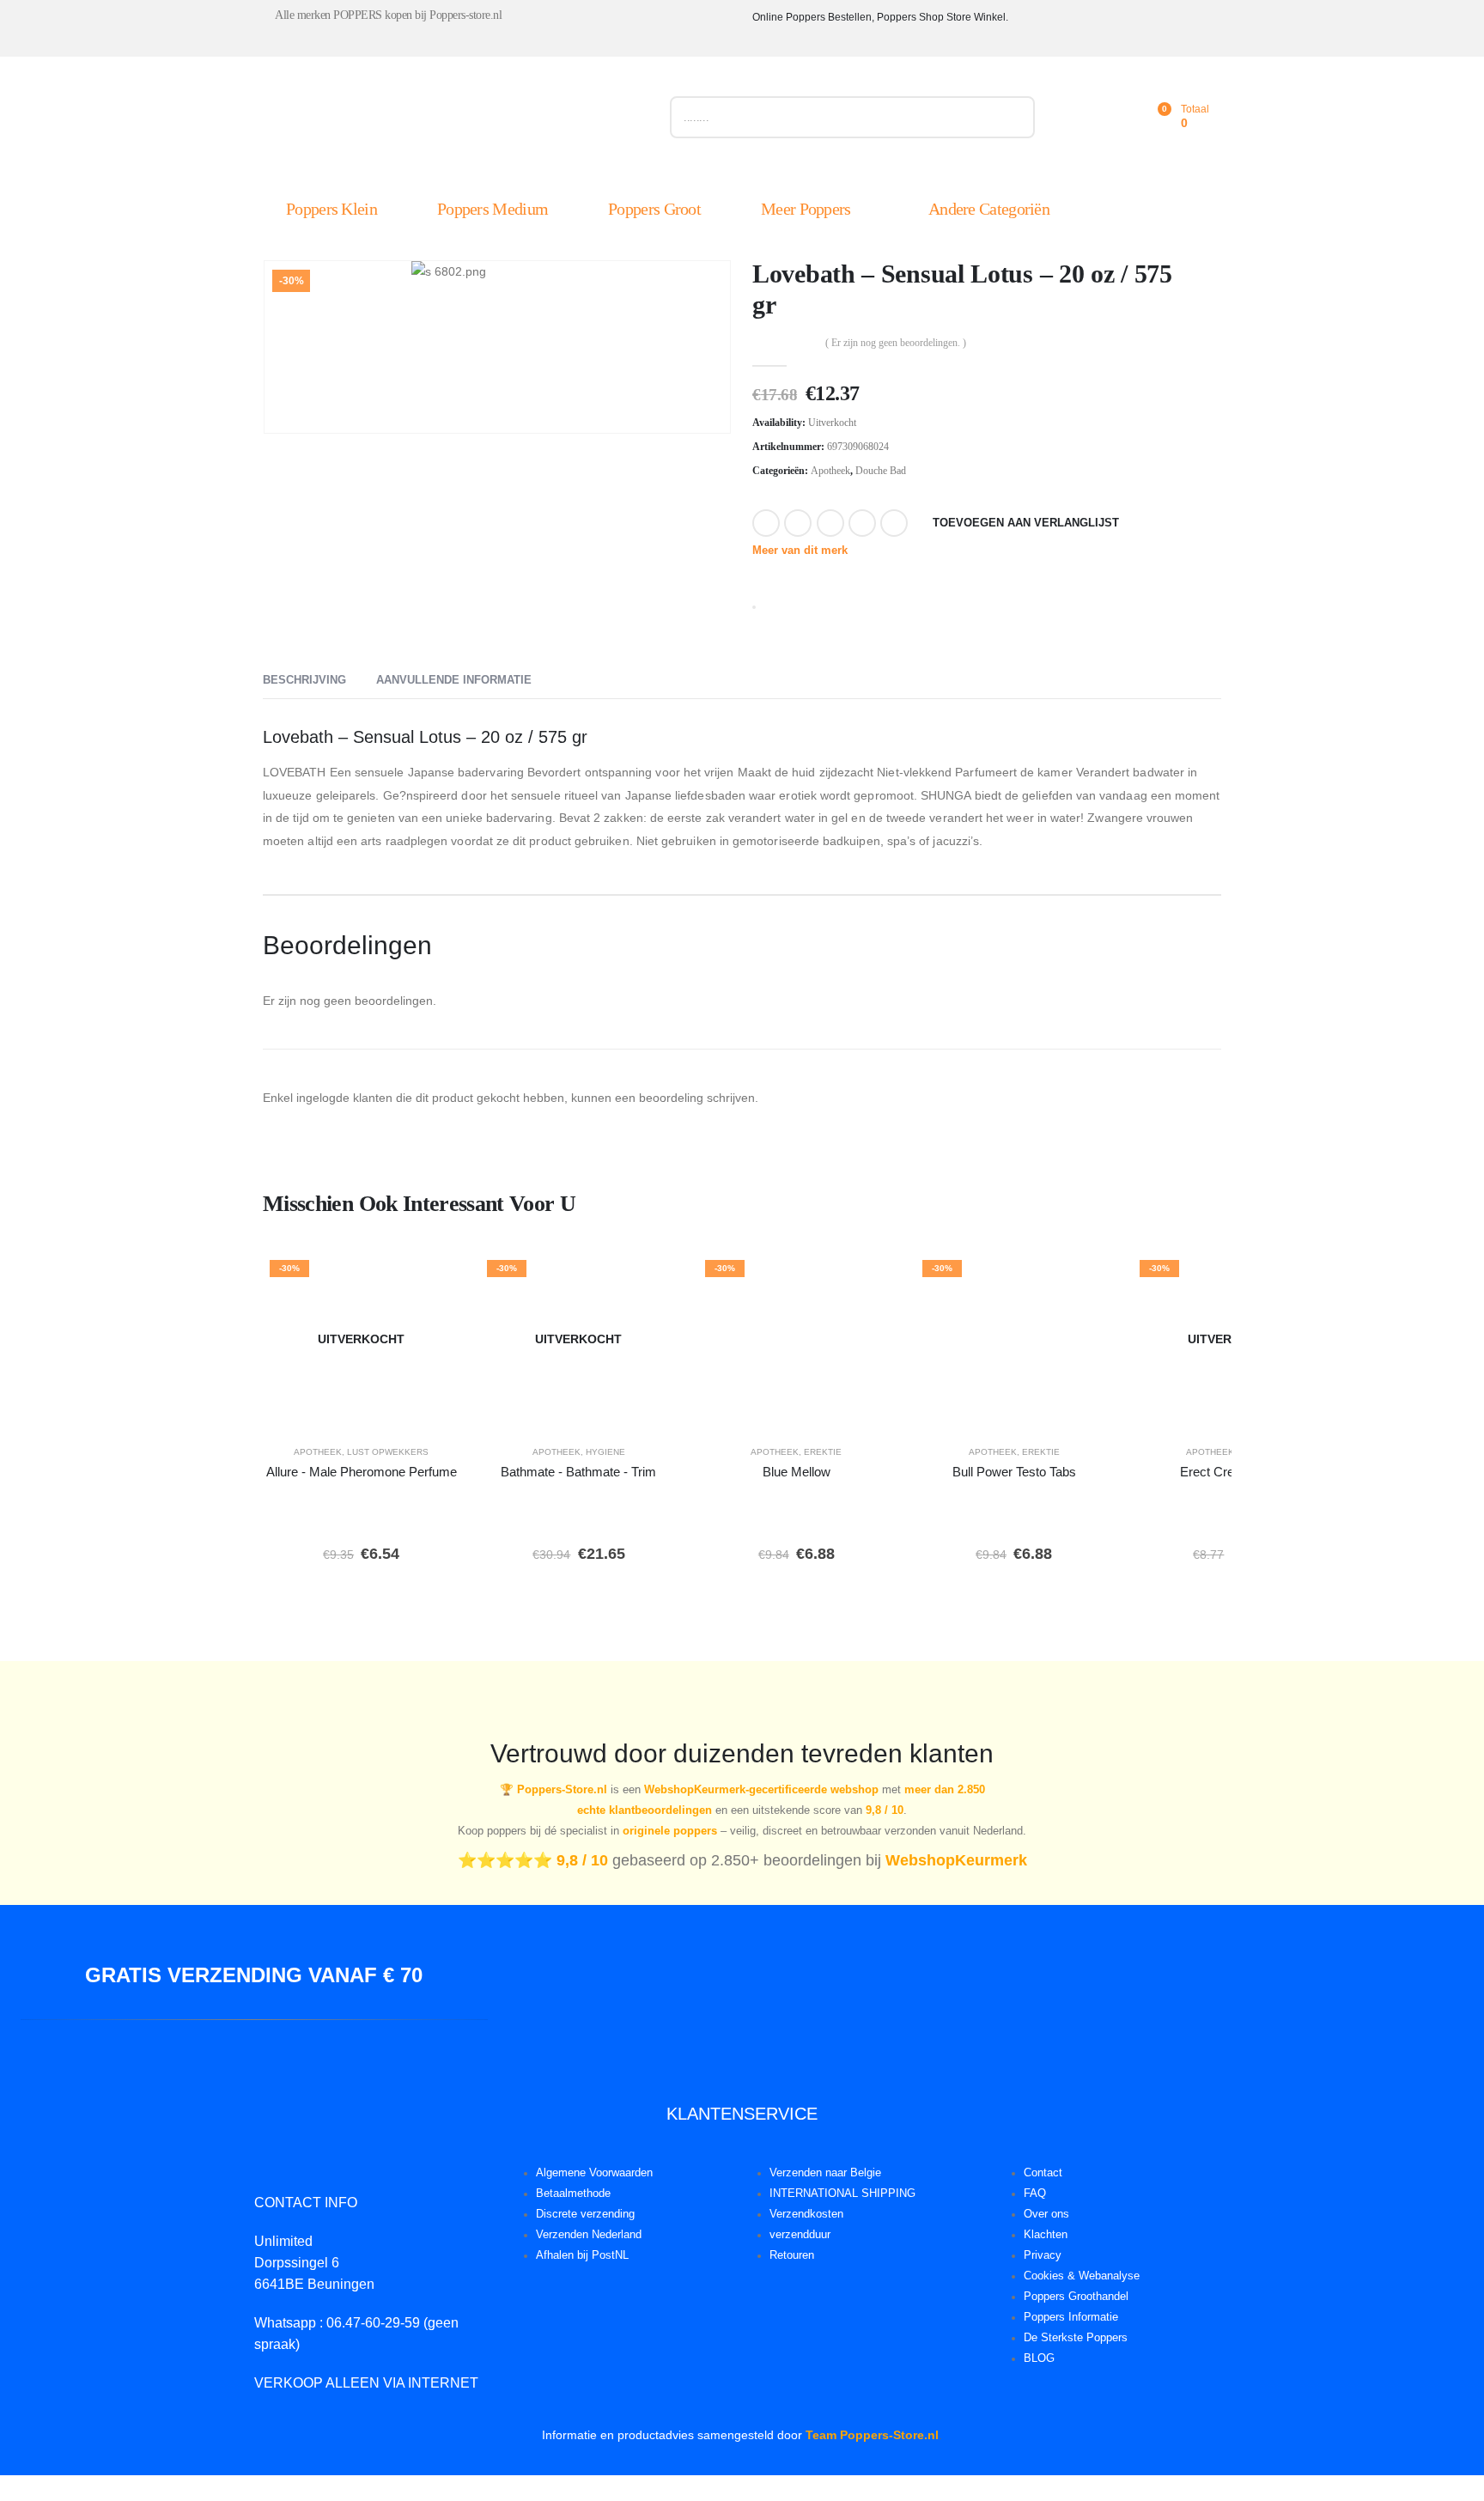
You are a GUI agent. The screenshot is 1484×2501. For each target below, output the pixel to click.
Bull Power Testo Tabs (1014, 1472)
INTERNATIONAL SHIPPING (842, 2194)
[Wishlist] (1118, 117)
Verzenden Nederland (589, 2235)
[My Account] (1080, 117)
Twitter (798, 523)
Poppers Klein (331, 209)
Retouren (792, 2255)
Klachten (1046, 2235)
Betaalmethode (573, 2194)
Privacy (1043, 2255)
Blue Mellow (797, 1472)
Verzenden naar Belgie (825, 2173)
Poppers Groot (654, 209)
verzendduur (800, 2235)
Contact (1043, 2173)
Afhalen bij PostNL (582, 2255)
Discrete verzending (585, 2214)
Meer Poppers (806, 209)
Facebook (766, 523)
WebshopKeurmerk (956, 1860)
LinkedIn (830, 523)
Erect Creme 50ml (1232, 1472)
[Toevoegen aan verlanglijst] (435, 1278)
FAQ (1035, 2194)
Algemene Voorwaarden (594, 2173)
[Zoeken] (1014, 117)
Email (894, 523)
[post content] (361, 1339)
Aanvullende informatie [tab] (454, 680)
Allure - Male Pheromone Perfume (362, 1472)
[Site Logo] (456, 121)
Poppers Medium (493, 209)
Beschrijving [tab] (304, 680)
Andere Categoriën (989, 209)
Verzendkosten (806, 2214)
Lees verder (374, 1408)
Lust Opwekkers (388, 1452)
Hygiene (605, 1452)
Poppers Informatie (1071, 2317)
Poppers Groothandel (1076, 2297)
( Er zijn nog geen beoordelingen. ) (896, 343)
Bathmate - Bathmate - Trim (578, 1472)
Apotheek (830, 471)
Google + (862, 523)
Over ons (1046, 2214)
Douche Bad (881, 471)
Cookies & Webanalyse (1082, 2276)
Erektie (823, 1452)
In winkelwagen (842, 1408)
